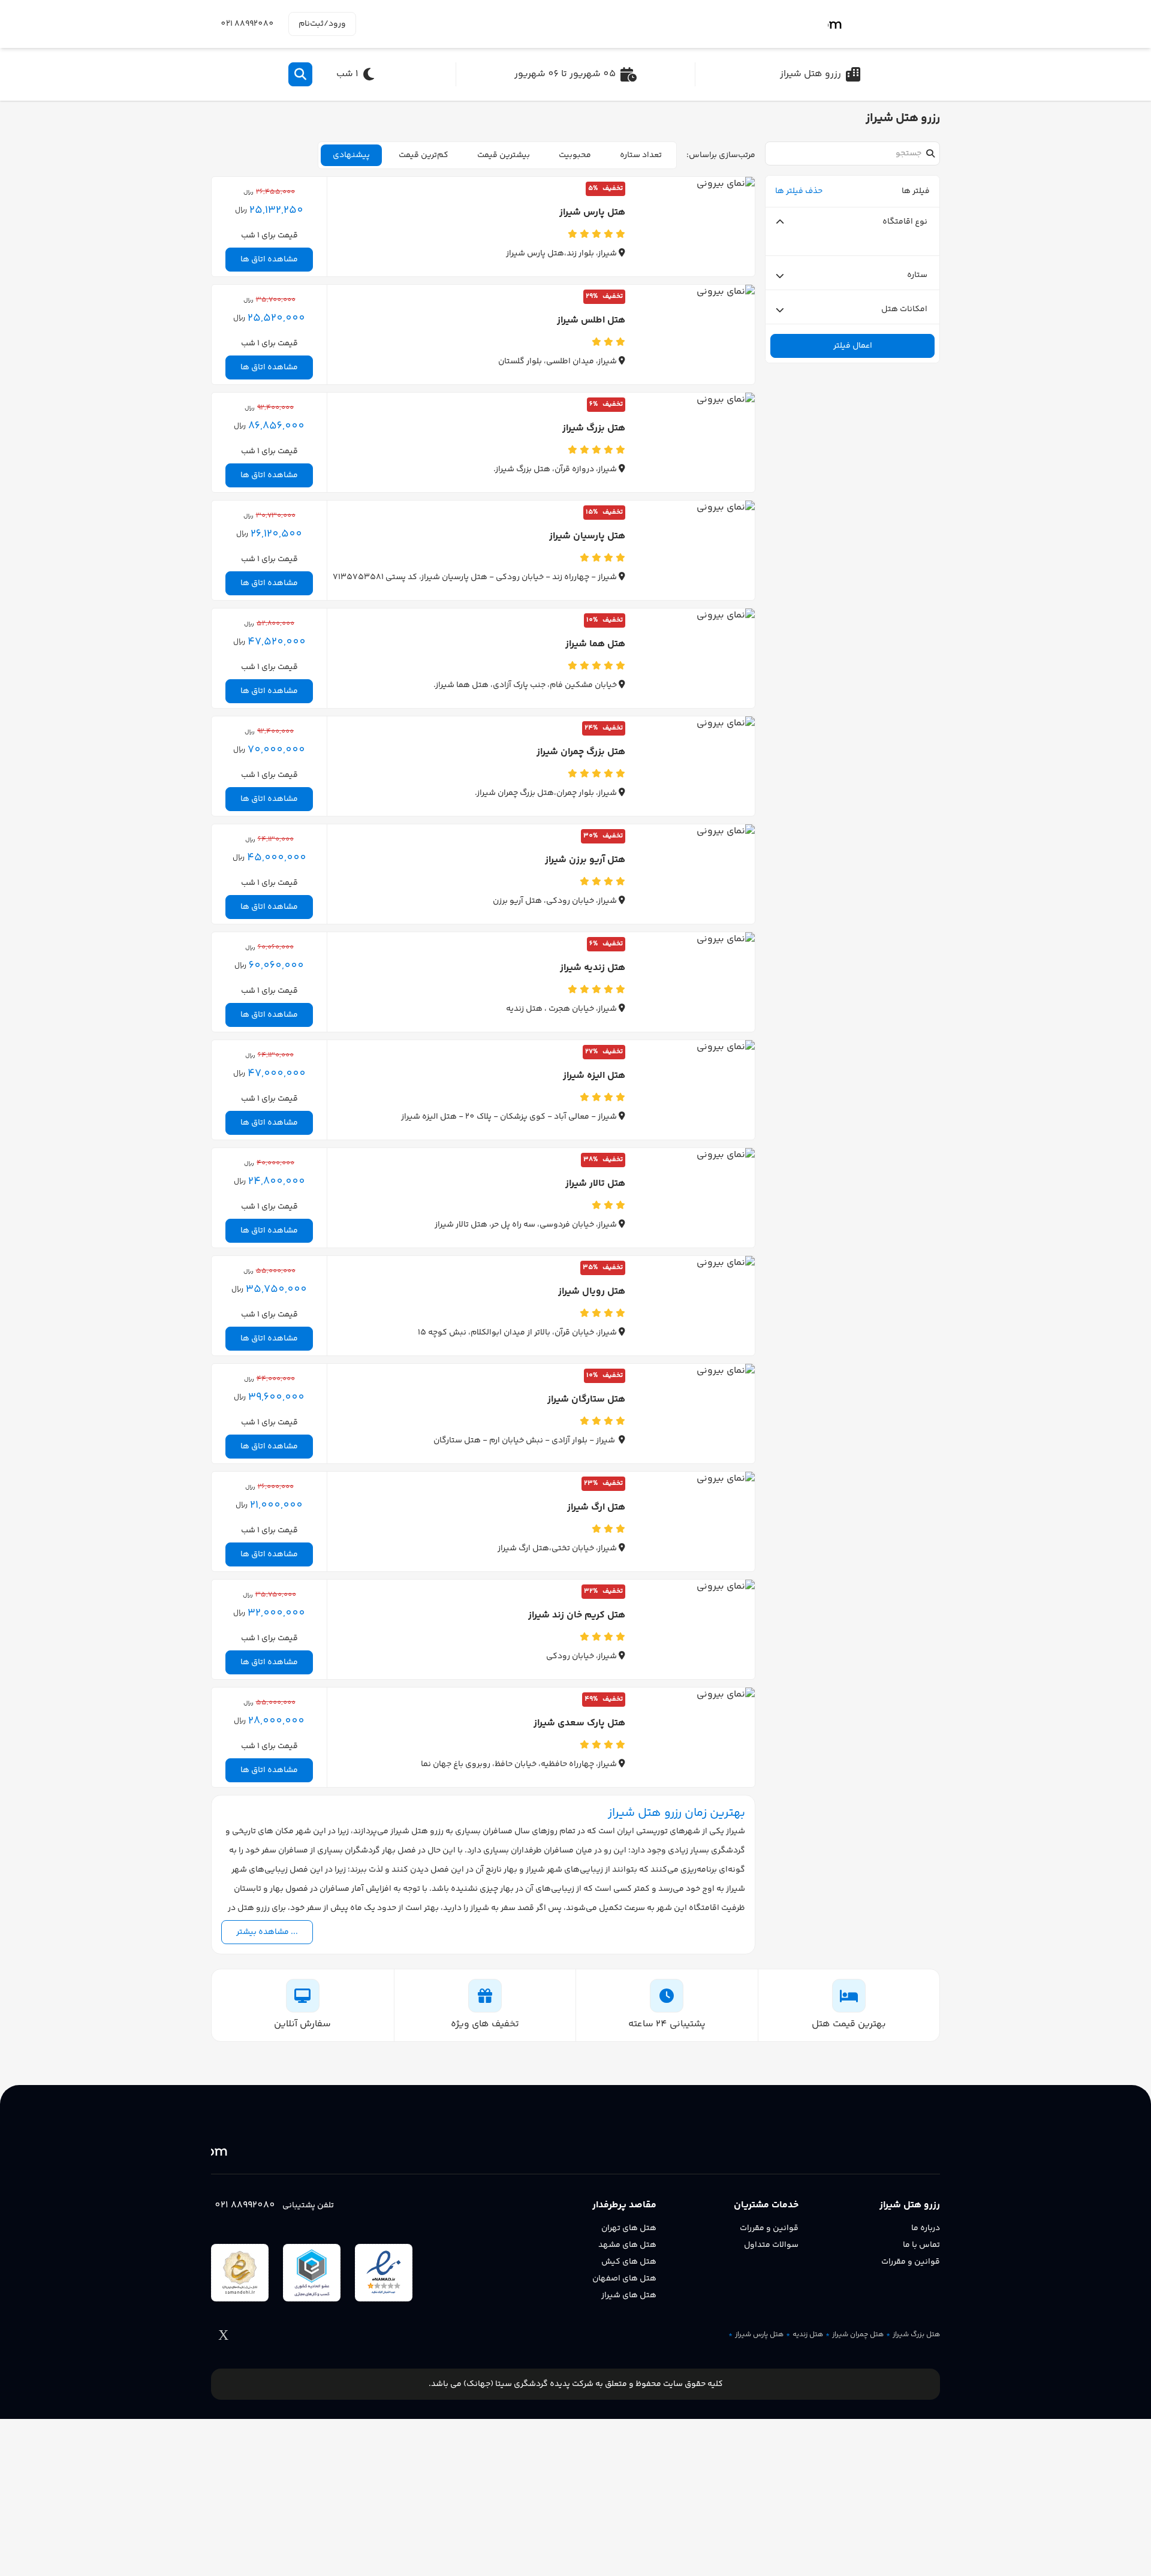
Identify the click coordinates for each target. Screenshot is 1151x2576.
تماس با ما (921, 2245)
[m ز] (884, 24)
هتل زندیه (808, 2335)
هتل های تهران (629, 2228)
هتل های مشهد (627, 2245)
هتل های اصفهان (624, 2279)
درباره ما (926, 2228)
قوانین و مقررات (911, 2262)
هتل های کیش (629, 2262)
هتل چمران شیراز (858, 2335)
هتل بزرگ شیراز (916, 2335)
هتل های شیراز (629, 2295)
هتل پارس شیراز (759, 2335)
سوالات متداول (771, 2245)
